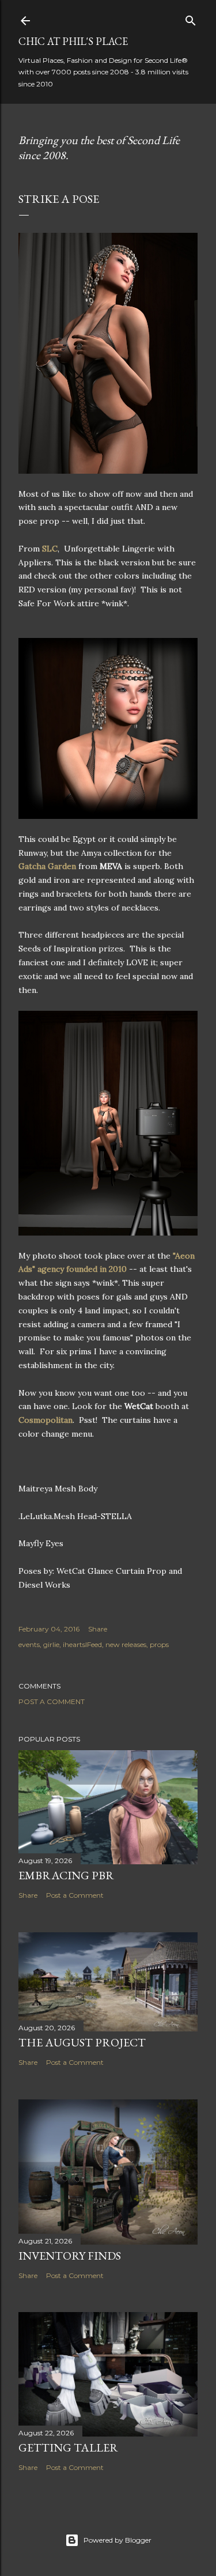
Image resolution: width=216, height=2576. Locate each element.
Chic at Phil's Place (73, 41)
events (29, 1644)
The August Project (82, 2042)
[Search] (191, 18)
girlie (51, 1644)
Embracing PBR (66, 1875)
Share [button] (98, 1629)
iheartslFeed (82, 1644)
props (159, 1644)
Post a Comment (52, 1701)
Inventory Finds (70, 2256)
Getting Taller (68, 2447)
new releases (126, 1644)
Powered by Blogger (118, 2540)
